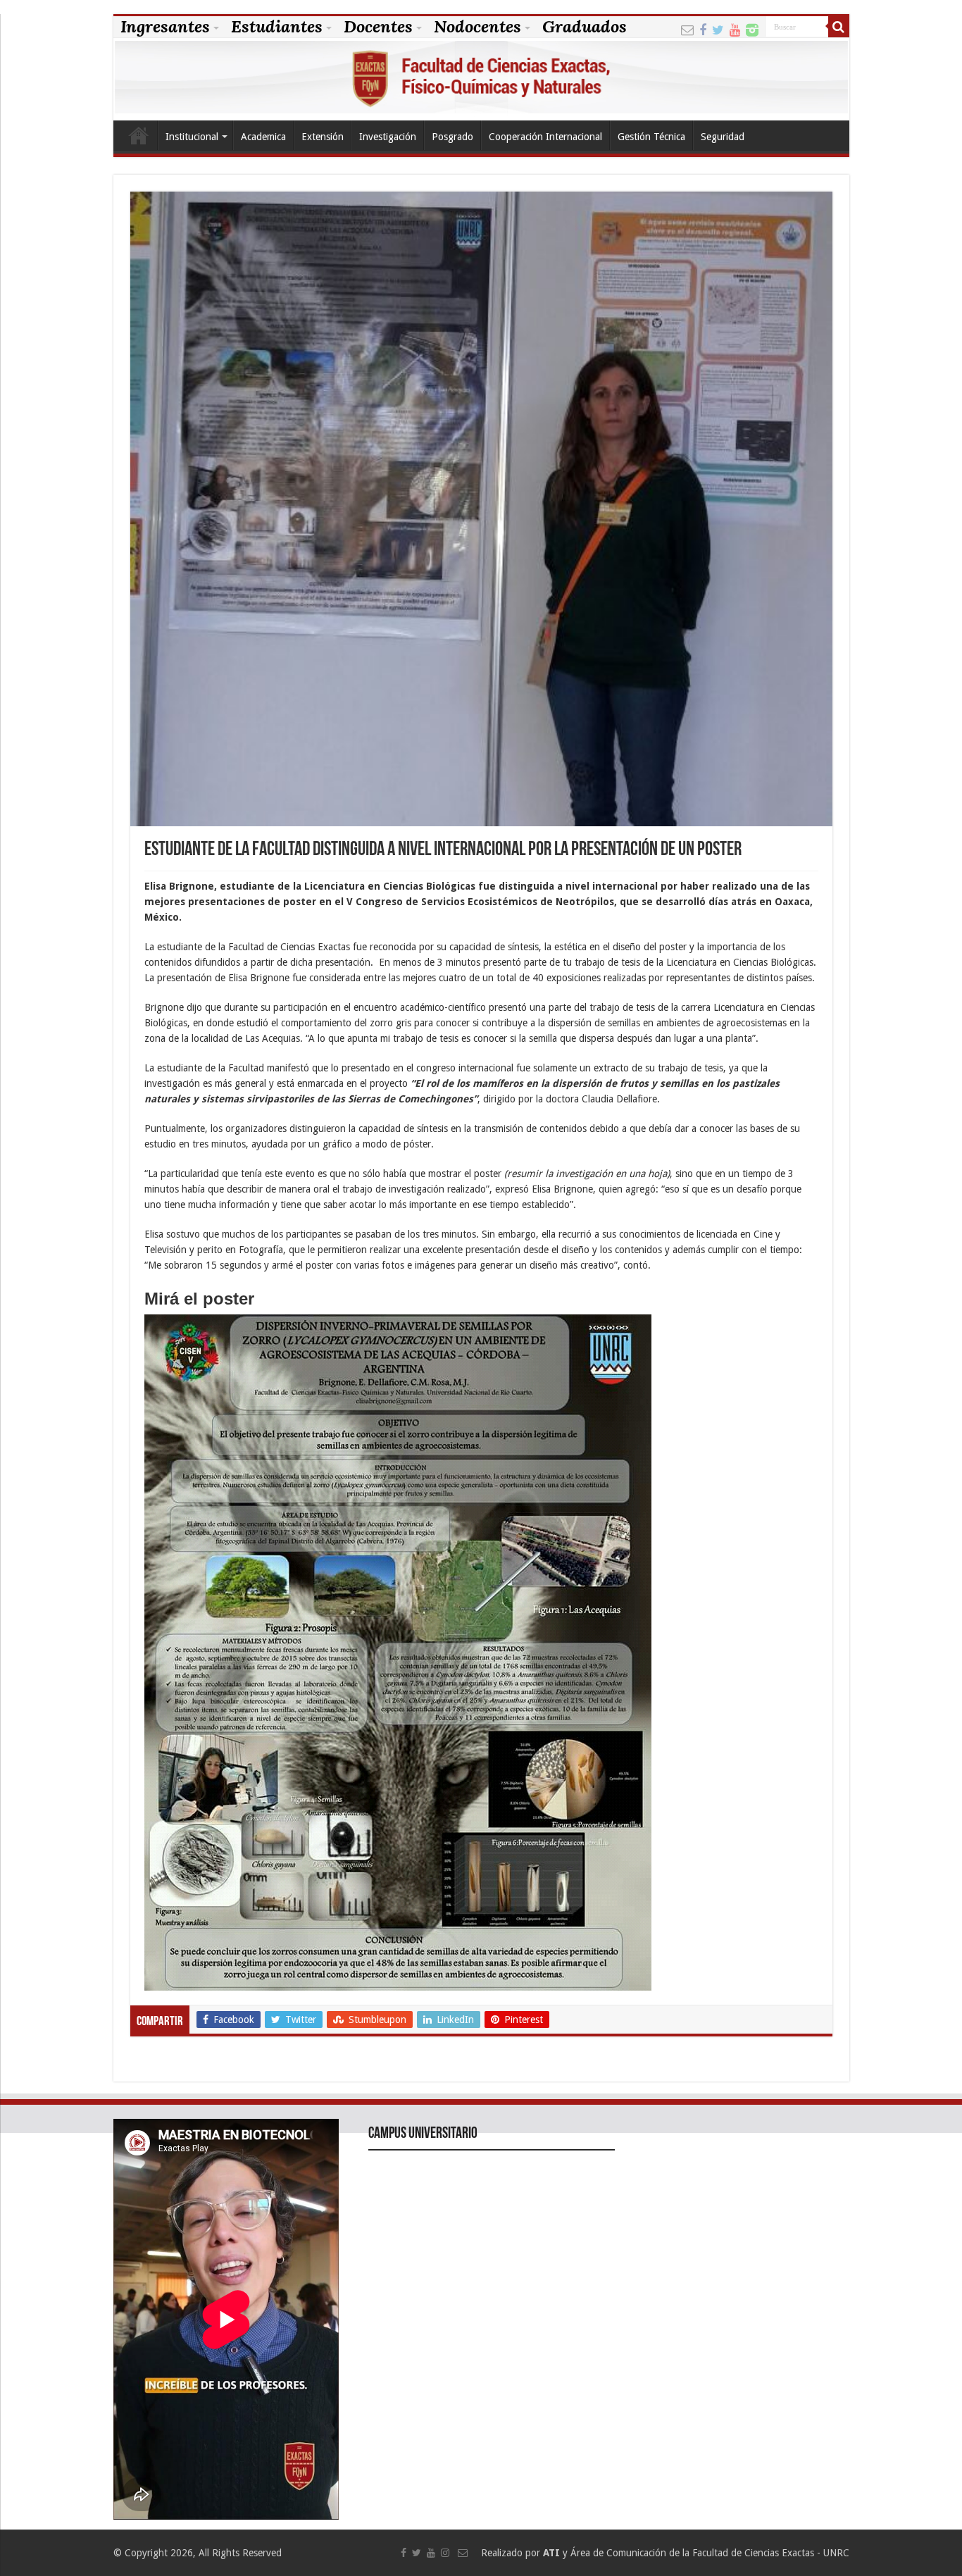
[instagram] (752, 29)
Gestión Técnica (651, 137)
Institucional (192, 137)
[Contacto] (687, 29)
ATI (551, 2553)
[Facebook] (703, 29)
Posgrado (452, 137)
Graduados (585, 27)
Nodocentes (477, 27)
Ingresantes (165, 27)
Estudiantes (277, 27)
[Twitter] (718, 29)
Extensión (323, 137)
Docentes (378, 27)
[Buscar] (839, 27)
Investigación (388, 137)
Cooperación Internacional (545, 137)
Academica (263, 137)
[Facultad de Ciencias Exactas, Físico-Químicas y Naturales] (481, 79)
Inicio (139, 135)
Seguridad (723, 137)
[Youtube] (735, 29)
